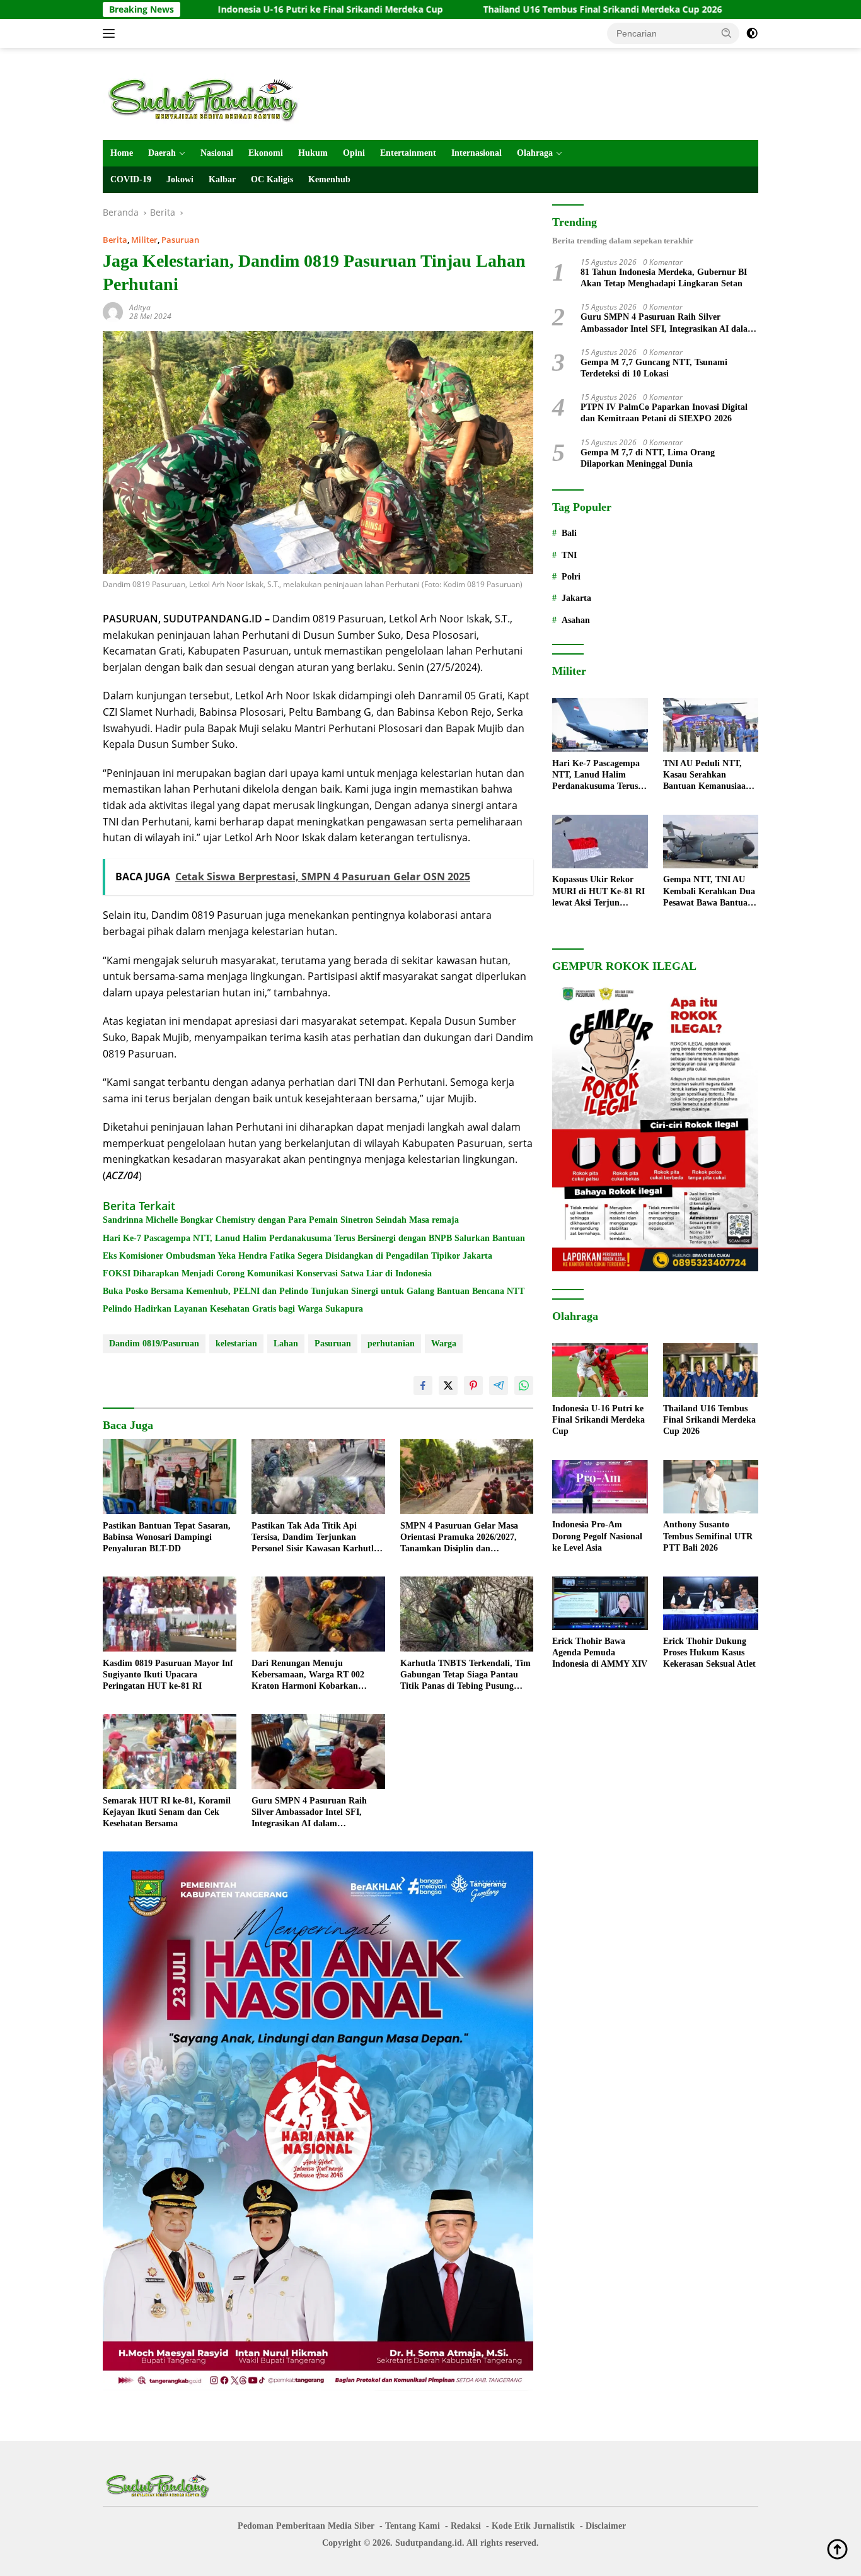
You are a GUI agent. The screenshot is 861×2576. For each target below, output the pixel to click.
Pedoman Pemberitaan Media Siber (306, 2526)
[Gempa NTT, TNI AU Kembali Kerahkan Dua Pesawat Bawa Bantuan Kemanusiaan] (711, 842)
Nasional (217, 153)
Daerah (162, 153)
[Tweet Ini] (448, 1385)
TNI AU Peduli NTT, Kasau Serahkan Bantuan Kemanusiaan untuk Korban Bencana (708, 776)
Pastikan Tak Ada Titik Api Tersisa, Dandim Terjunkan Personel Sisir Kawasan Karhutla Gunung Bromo (315, 1538)
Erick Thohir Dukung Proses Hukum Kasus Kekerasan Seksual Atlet (709, 1653)
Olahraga (535, 153)
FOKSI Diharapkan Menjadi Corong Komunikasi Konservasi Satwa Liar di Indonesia (267, 1273)
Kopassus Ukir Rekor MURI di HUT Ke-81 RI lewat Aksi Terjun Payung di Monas (598, 892)
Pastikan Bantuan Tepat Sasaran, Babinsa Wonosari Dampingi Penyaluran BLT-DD (167, 1537)
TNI (569, 555)
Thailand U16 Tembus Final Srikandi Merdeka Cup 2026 (505, 9)
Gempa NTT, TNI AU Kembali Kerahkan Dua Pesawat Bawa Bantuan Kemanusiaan (709, 892)
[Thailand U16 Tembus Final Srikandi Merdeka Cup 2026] (711, 1370)
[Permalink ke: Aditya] (113, 311)
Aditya (140, 307)
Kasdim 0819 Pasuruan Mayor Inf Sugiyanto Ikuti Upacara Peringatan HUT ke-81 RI (168, 1675)
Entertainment (408, 153)
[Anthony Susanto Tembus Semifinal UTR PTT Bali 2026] (711, 1487)
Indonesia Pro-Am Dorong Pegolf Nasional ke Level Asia (597, 1536)
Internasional (477, 153)
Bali (569, 534)
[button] (727, 33)
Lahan (286, 1343)
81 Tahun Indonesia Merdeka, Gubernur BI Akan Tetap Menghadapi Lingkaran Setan (664, 278)
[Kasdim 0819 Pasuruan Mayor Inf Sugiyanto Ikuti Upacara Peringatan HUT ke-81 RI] (170, 1614)
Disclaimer (606, 2526)
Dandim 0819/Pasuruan (154, 1343)
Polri (571, 577)
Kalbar (222, 179)
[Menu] (111, 33)
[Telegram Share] (499, 1385)
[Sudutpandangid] (207, 99)
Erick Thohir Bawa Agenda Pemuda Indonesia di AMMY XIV (600, 1653)
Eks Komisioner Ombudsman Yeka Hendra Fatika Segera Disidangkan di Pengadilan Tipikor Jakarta (298, 1256)
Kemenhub (329, 179)
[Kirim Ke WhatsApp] (524, 1385)
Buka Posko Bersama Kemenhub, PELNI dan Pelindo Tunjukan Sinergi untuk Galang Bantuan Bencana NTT (314, 1291)
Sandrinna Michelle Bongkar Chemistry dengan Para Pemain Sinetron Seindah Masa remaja (281, 1220)
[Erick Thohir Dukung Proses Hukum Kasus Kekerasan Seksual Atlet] (711, 1603)
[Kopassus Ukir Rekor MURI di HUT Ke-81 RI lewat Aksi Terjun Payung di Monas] (600, 842)
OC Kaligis (272, 179)
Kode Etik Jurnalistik (533, 2526)
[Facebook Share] (423, 1385)
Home (122, 153)
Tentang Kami (413, 2526)
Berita (115, 240)
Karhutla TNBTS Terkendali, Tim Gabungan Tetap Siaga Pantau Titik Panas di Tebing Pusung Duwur (465, 1676)
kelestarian (236, 1343)
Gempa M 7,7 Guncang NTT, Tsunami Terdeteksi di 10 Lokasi (654, 368)
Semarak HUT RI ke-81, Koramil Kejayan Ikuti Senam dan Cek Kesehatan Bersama (167, 1812)
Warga (444, 1343)
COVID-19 (131, 179)
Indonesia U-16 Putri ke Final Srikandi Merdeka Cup (232, 9)
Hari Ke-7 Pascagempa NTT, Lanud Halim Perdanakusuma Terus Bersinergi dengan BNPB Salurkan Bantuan (314, 1238)
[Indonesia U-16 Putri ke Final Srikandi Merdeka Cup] (600, 1370)
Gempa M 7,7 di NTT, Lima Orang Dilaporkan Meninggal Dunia (648, 458)
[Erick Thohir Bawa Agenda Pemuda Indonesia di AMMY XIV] (600, 1603)
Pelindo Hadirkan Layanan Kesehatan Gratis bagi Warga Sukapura (233, 1309)
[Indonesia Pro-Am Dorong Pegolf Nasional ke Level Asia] (600, 1487)
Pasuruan (180, 240)
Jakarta (576, 599)
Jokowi (180, 179)
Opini (354, 153)
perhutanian (391, 1343)
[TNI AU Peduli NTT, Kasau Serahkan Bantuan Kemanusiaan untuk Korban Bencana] (711, 725)
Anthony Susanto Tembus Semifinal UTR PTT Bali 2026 (708, 1536)
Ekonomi (266, 153)
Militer (144, 240)
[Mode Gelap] (752, 33)
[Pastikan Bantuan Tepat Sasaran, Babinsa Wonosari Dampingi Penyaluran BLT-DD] (170, 1477)
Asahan (576, 620)
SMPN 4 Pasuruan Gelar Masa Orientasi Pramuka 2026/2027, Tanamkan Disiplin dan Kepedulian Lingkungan (459, 1538)
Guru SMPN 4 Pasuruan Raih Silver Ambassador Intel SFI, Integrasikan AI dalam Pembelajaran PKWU (309, 1813)
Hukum (313, 153)
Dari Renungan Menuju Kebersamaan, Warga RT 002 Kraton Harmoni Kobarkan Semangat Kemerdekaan (308, 1676)
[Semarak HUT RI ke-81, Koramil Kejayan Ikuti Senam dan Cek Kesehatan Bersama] (170, 1751)
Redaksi (466, 2526)
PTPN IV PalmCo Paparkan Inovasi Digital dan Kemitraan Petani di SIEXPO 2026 (664, 413)
